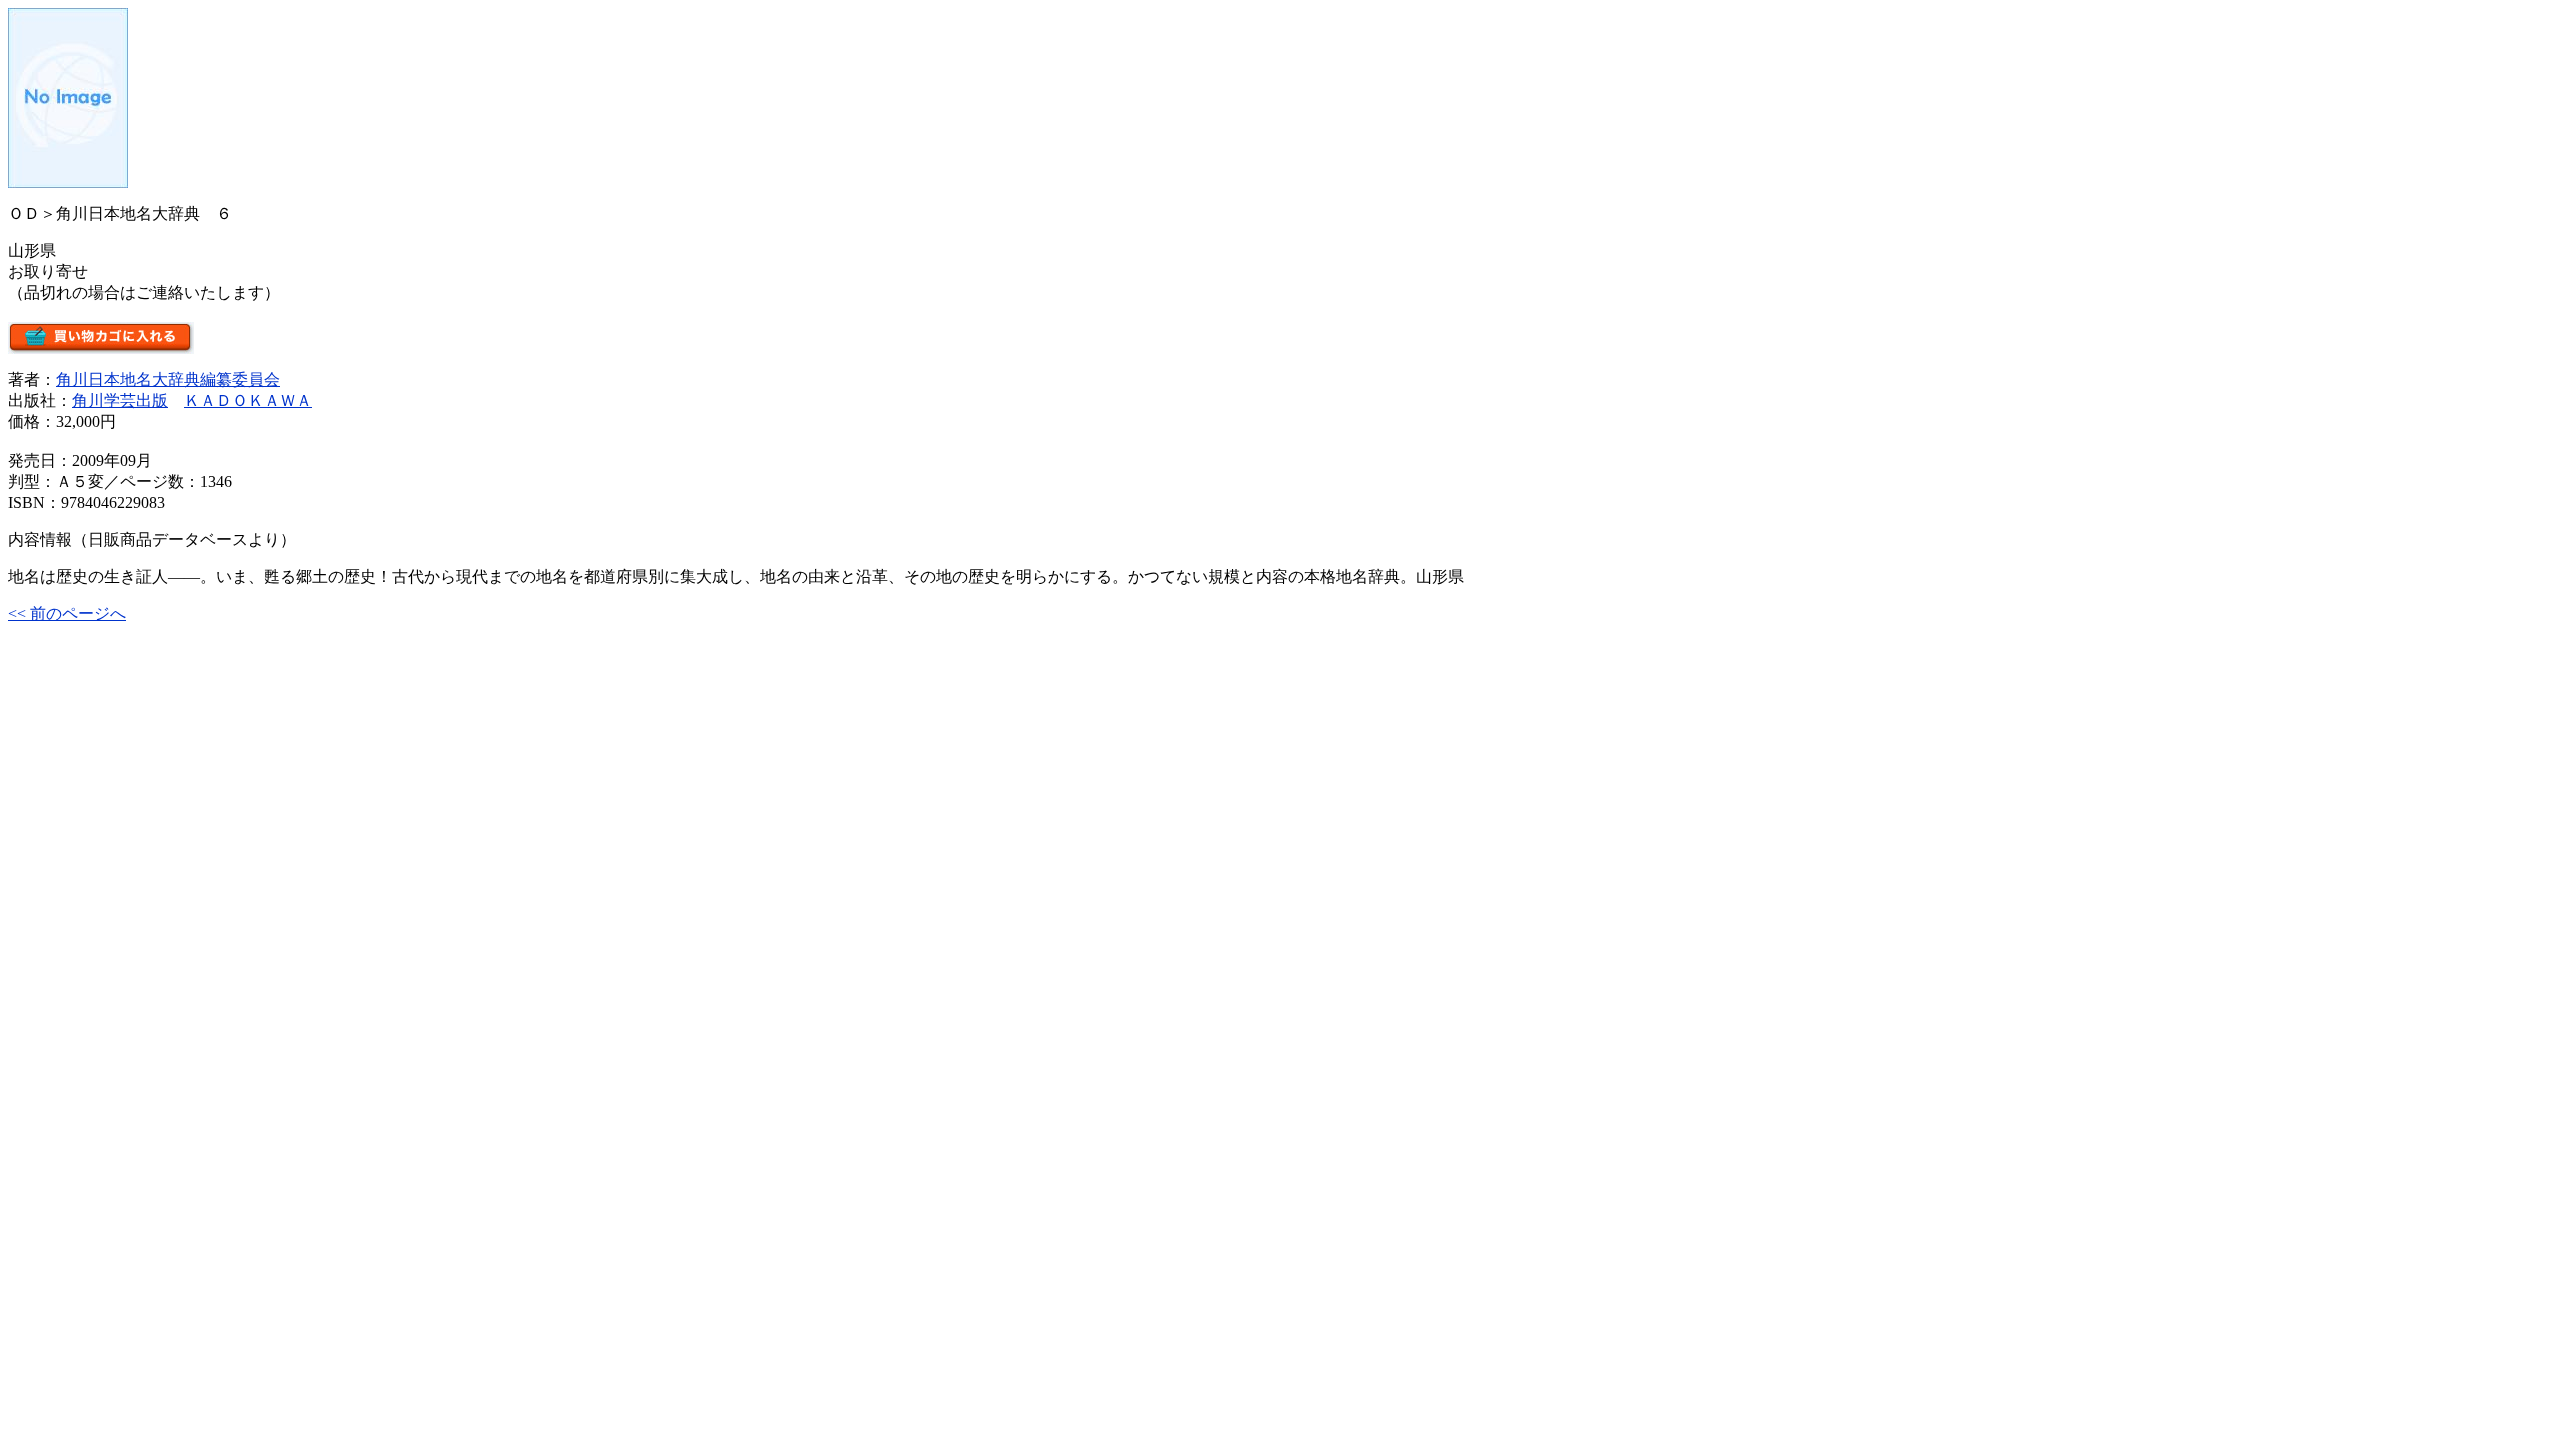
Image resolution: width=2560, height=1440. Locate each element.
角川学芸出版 (120, 400)
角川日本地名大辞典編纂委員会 (168, 379)
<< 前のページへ (67, 613)
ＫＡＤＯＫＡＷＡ (248, 400)
